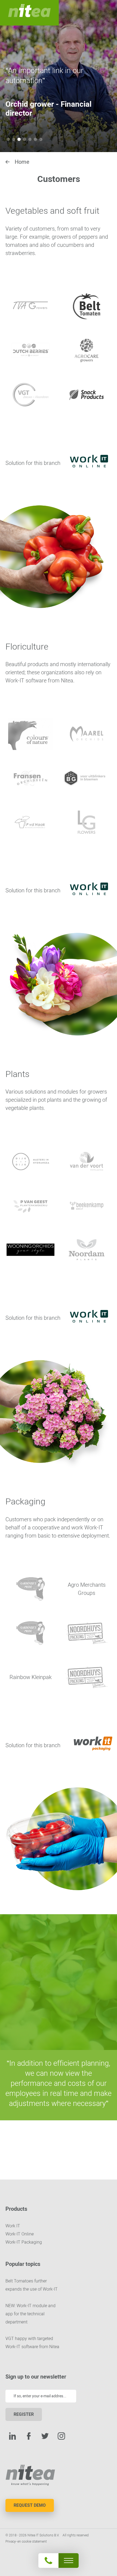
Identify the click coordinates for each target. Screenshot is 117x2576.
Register (24, 2414)
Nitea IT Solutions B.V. (29, 13)
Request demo (30, 2505)
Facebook (29, 2436)
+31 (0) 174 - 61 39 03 (58, 2546)
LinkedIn (12, 2436)
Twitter (45, 2436)
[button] (8, 139)
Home (22, 162)
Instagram (61, 2436)
